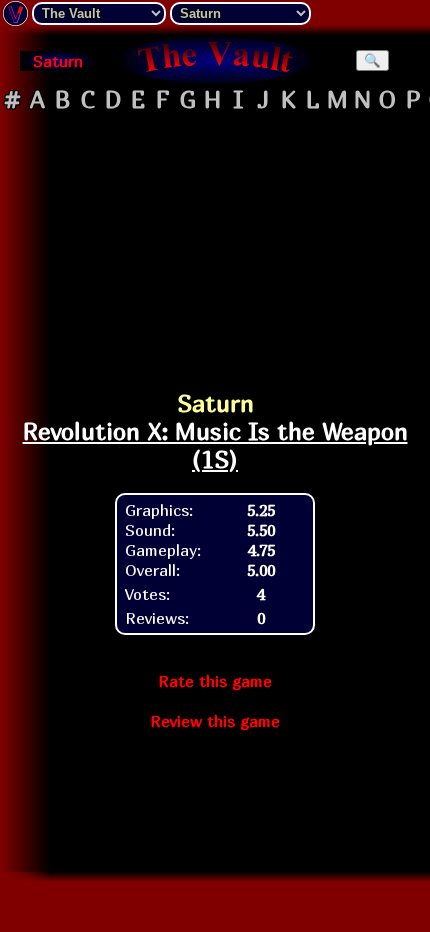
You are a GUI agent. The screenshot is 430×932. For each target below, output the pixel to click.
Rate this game (215, 681)
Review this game (215, 721)
